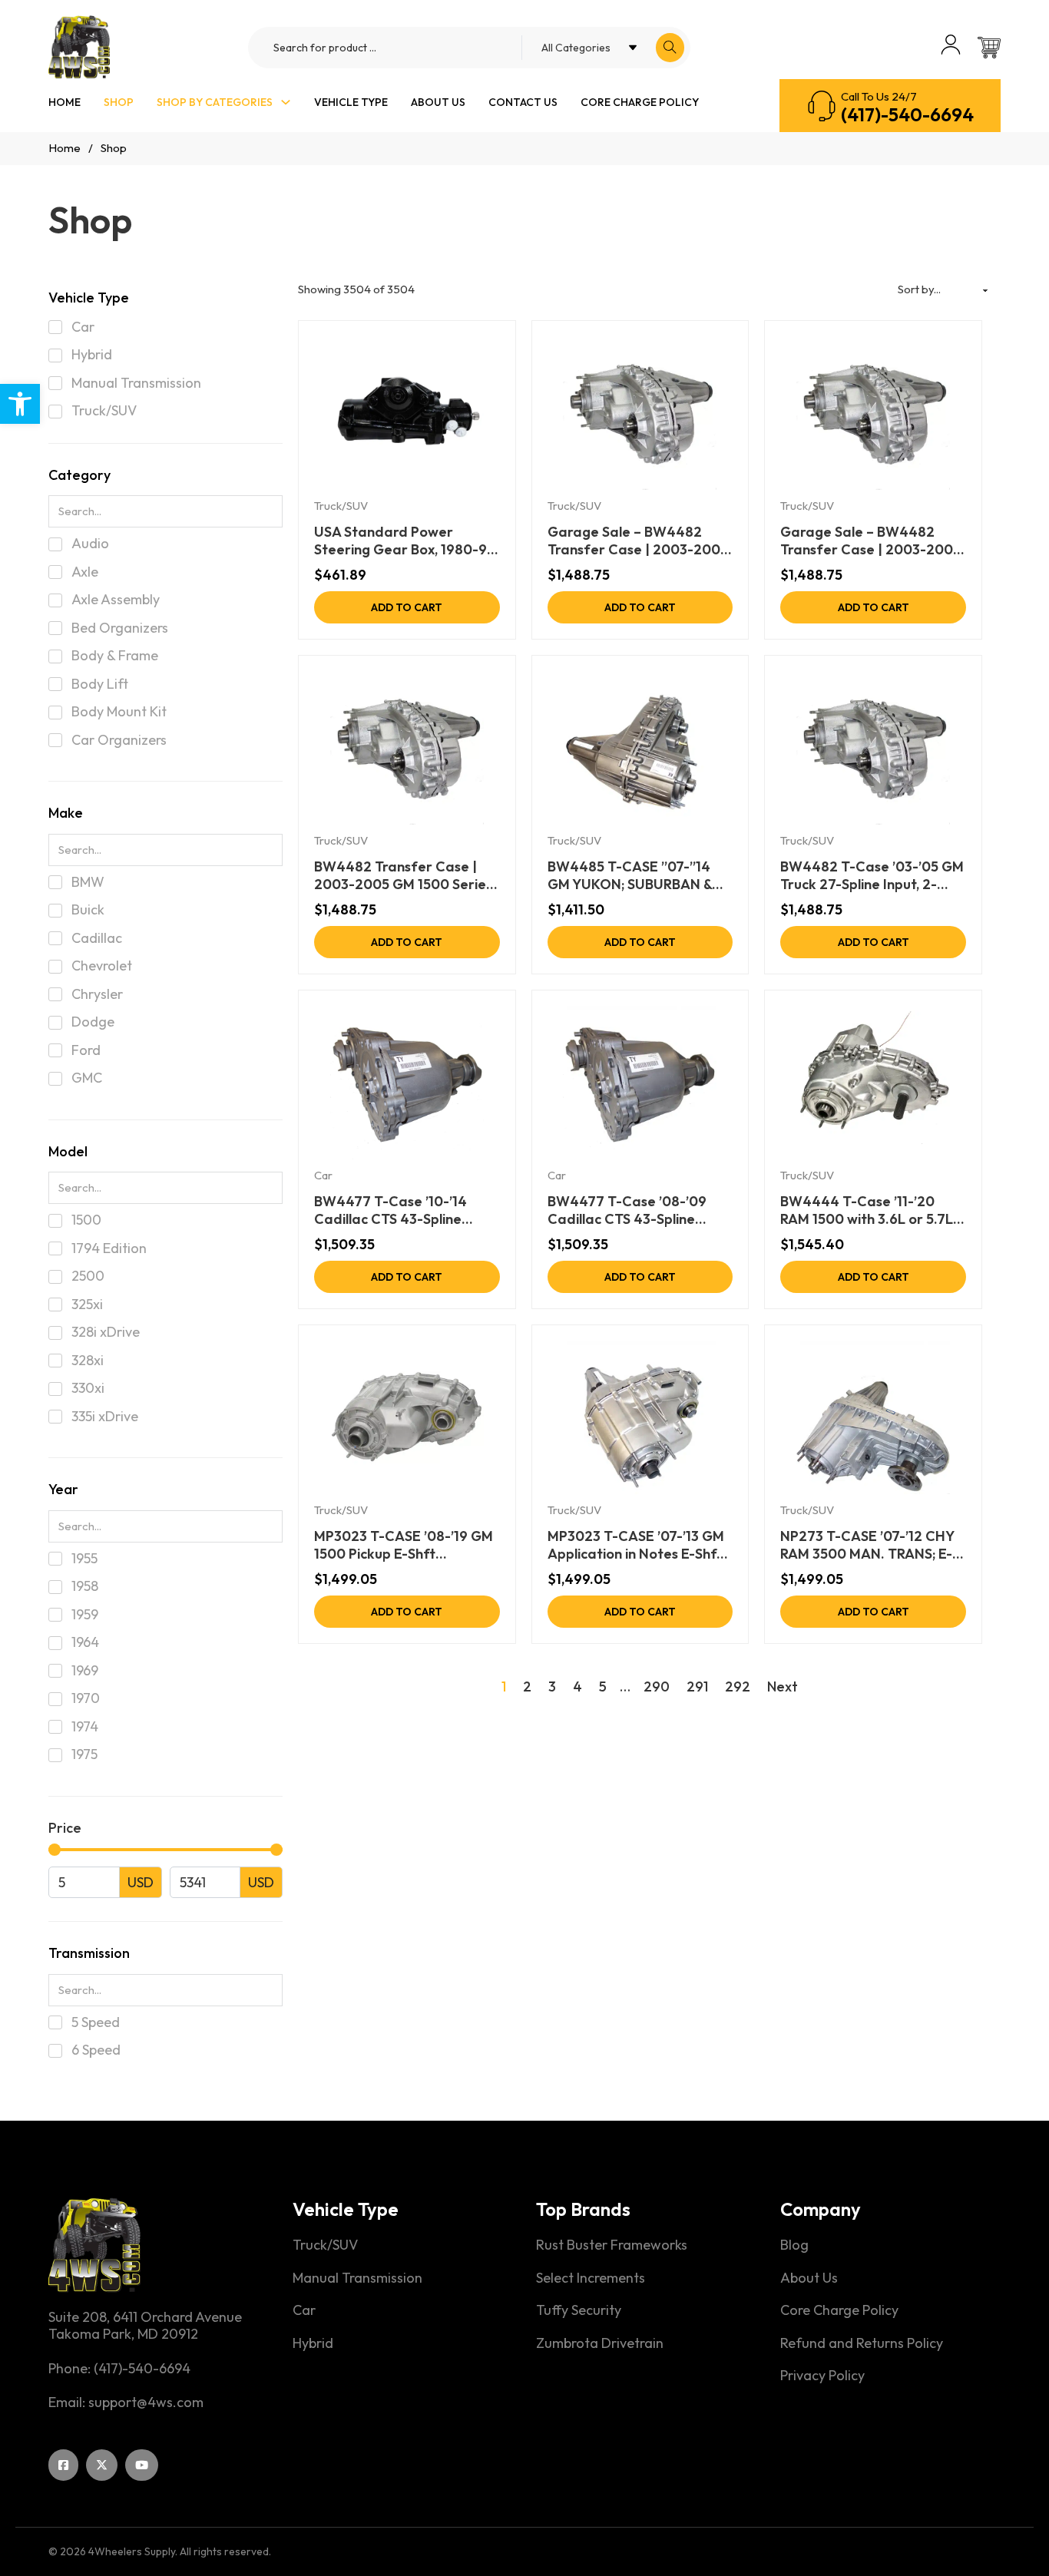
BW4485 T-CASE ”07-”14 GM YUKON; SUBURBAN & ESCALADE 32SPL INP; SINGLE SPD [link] (630, 876)
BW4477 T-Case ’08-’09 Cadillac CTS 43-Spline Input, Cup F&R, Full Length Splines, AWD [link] (632, 1210)
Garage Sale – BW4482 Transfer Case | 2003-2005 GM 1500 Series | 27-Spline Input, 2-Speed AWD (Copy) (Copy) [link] (638, 541)
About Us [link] (438, 102)
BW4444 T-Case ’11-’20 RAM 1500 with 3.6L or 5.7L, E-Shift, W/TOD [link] (868, 1210)
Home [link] (65, 102)
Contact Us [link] (523, 102)
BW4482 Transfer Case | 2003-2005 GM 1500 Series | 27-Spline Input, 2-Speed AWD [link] (403, 876)
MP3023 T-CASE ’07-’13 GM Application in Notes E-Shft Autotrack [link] (636, 1545)
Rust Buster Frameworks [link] (612, 2245)
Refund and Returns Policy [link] (862, 2343)
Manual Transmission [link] (357, 2278)
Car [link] (323, 1175)
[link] (20, 404)
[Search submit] (670, 48)
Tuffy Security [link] (579, 2310)
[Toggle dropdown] (286, 102)
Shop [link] (119, 102)
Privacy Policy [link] (822, 2376)
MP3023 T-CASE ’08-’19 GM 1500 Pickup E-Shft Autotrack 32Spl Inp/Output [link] (405, 1545)
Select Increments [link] (591, 2278)
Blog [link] (794, 2245)
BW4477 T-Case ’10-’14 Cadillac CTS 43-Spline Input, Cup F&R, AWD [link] (390, 1210)
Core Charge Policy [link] (640, 102)
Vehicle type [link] (351, 102)
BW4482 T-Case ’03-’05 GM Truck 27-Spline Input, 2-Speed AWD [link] (872, 876)
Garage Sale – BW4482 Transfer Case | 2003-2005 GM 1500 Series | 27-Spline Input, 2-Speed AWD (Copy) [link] (870, 541)
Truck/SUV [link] (341, 506)
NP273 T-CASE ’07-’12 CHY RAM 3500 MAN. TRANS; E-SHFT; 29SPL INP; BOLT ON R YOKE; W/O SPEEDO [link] (872, 1545)
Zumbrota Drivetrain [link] (600, 2343)
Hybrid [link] (313, 2343)
